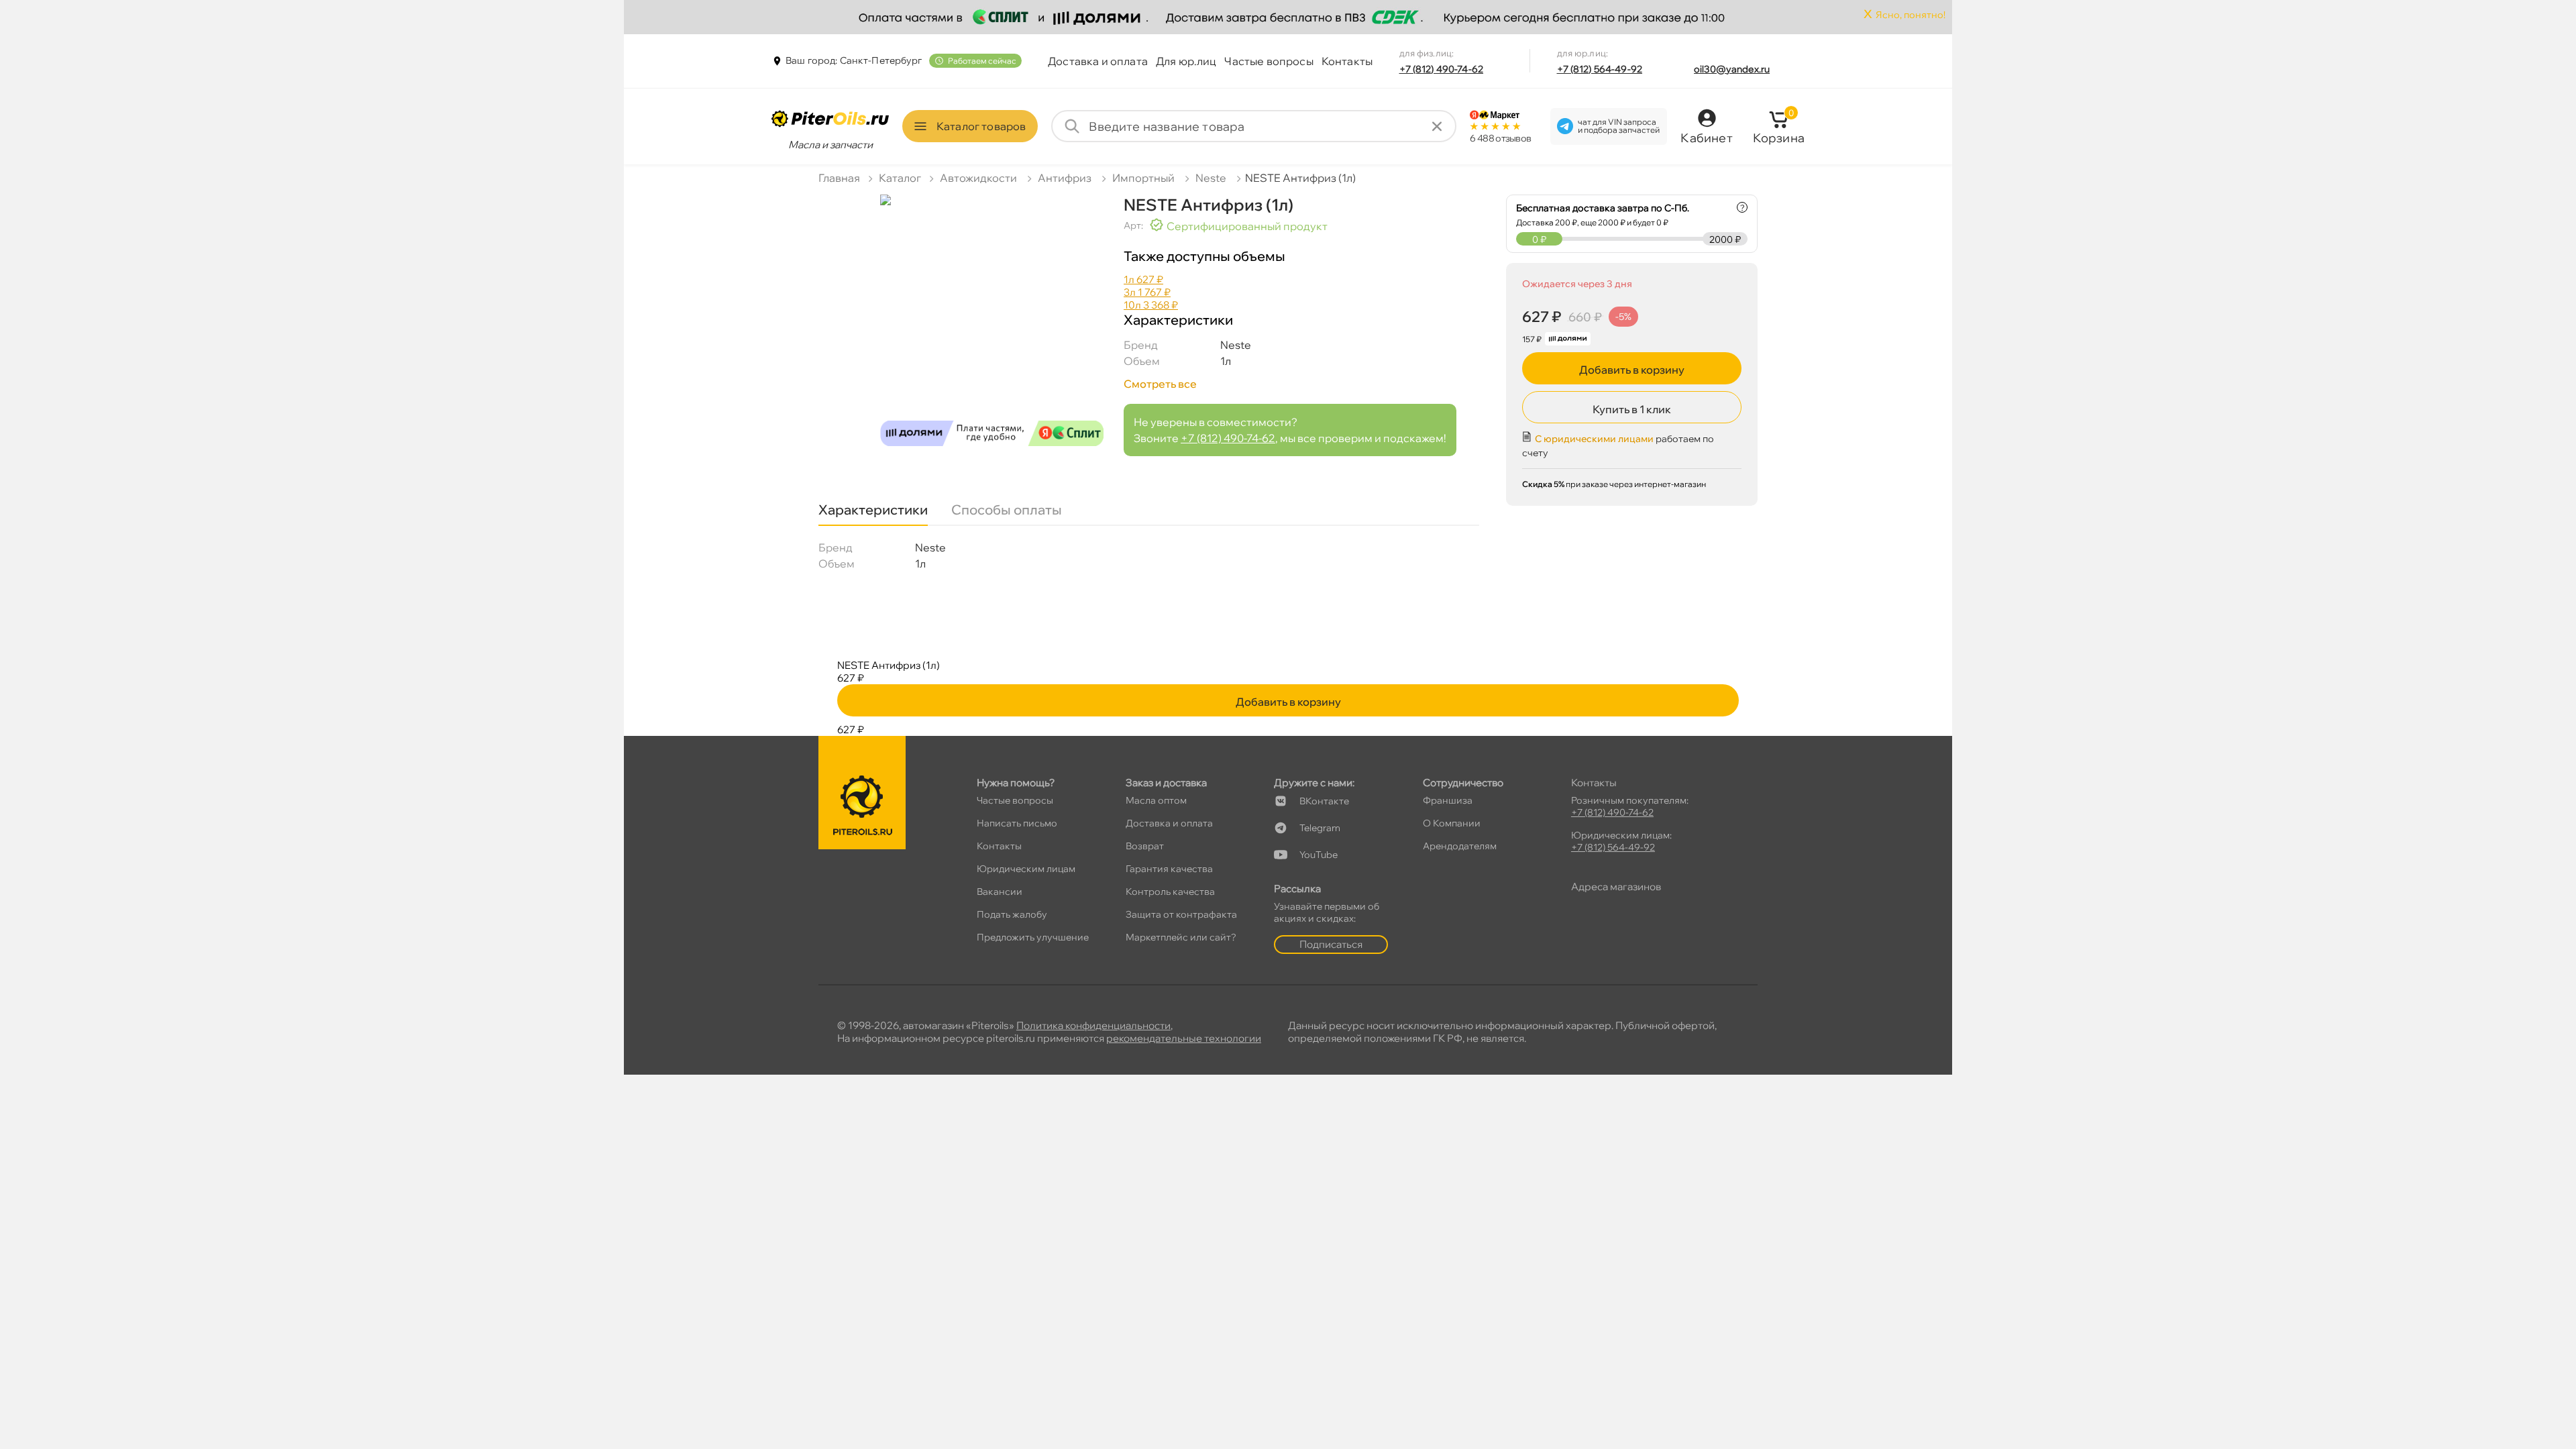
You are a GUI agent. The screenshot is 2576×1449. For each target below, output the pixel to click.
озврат (1145, 846)
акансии (1000, 892)
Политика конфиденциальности (1093, 1025)
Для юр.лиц (1186, 61)
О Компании (1452, 823)
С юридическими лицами (1594, 439)
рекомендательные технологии (1184, 1038)
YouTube (1319, 855)
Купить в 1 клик (1632, 409)
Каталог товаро (981, 126)
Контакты (1347, 61)
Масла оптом (1156, 800)
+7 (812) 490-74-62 (1442, 69)
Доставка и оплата (1098, 61)
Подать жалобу (1012, 914)
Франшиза (1448, 800)
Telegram (1320, 828)
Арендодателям (1460, 846)
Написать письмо (1017, 823)
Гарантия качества (1169, 869)
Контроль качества (1170, 892)
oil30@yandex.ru (1732, 69)
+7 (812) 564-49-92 (1600, 69)
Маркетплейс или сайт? (1181, 937)
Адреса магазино (1616, 887)
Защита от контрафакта (1181, 914)
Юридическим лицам (1026, 869)
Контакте (1324, 801)
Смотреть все (1160, 384)
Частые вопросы (1269, 61)
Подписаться (1331, 944)
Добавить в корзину (1632, 370)
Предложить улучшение (1033, 937)
